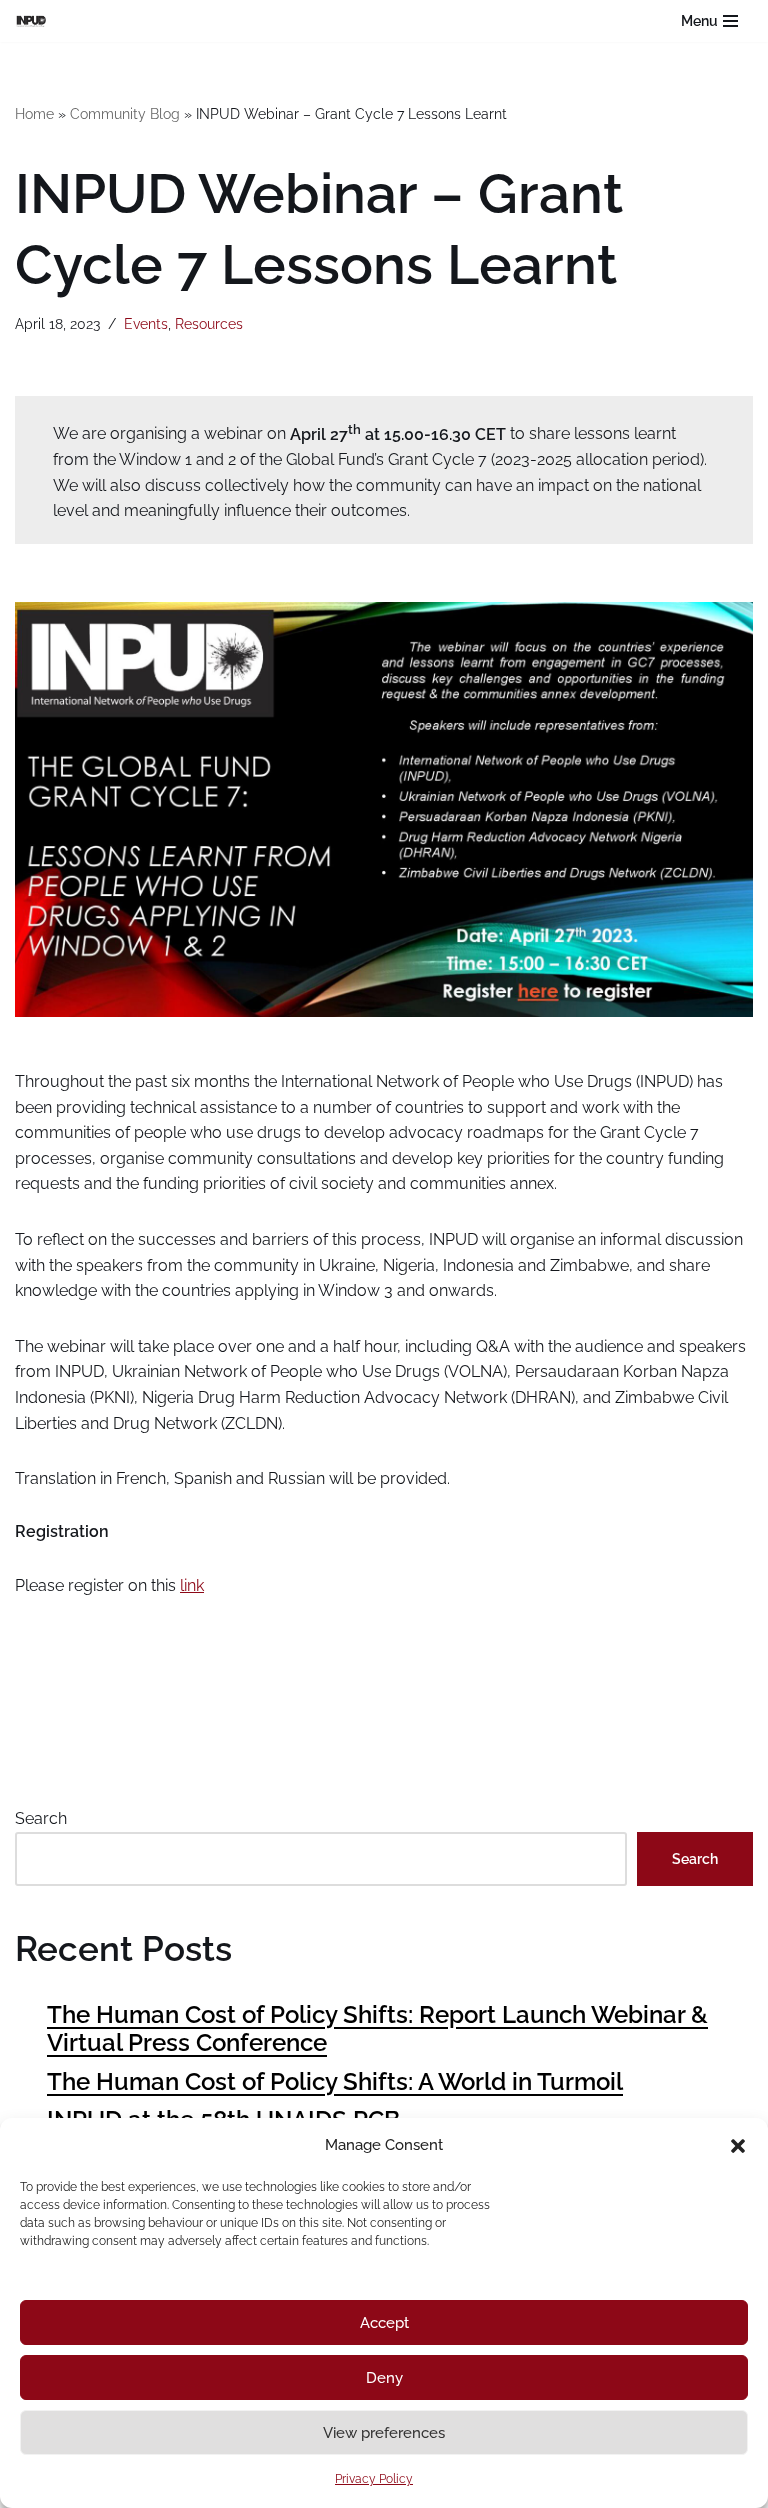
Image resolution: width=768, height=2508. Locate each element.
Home (34, 114)
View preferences (384, 2433)
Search (41, 1818)
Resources (209, 323)
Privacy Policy (374, 2479)
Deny (384, 2378)
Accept (384, 2323)
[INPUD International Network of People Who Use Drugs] (36, 20)
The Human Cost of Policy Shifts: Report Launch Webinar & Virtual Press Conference (377, 2029)
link (192, 1585)
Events (146, 323)
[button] (738, 2146)
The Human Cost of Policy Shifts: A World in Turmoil (335, 2081)
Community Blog (125, 114)
